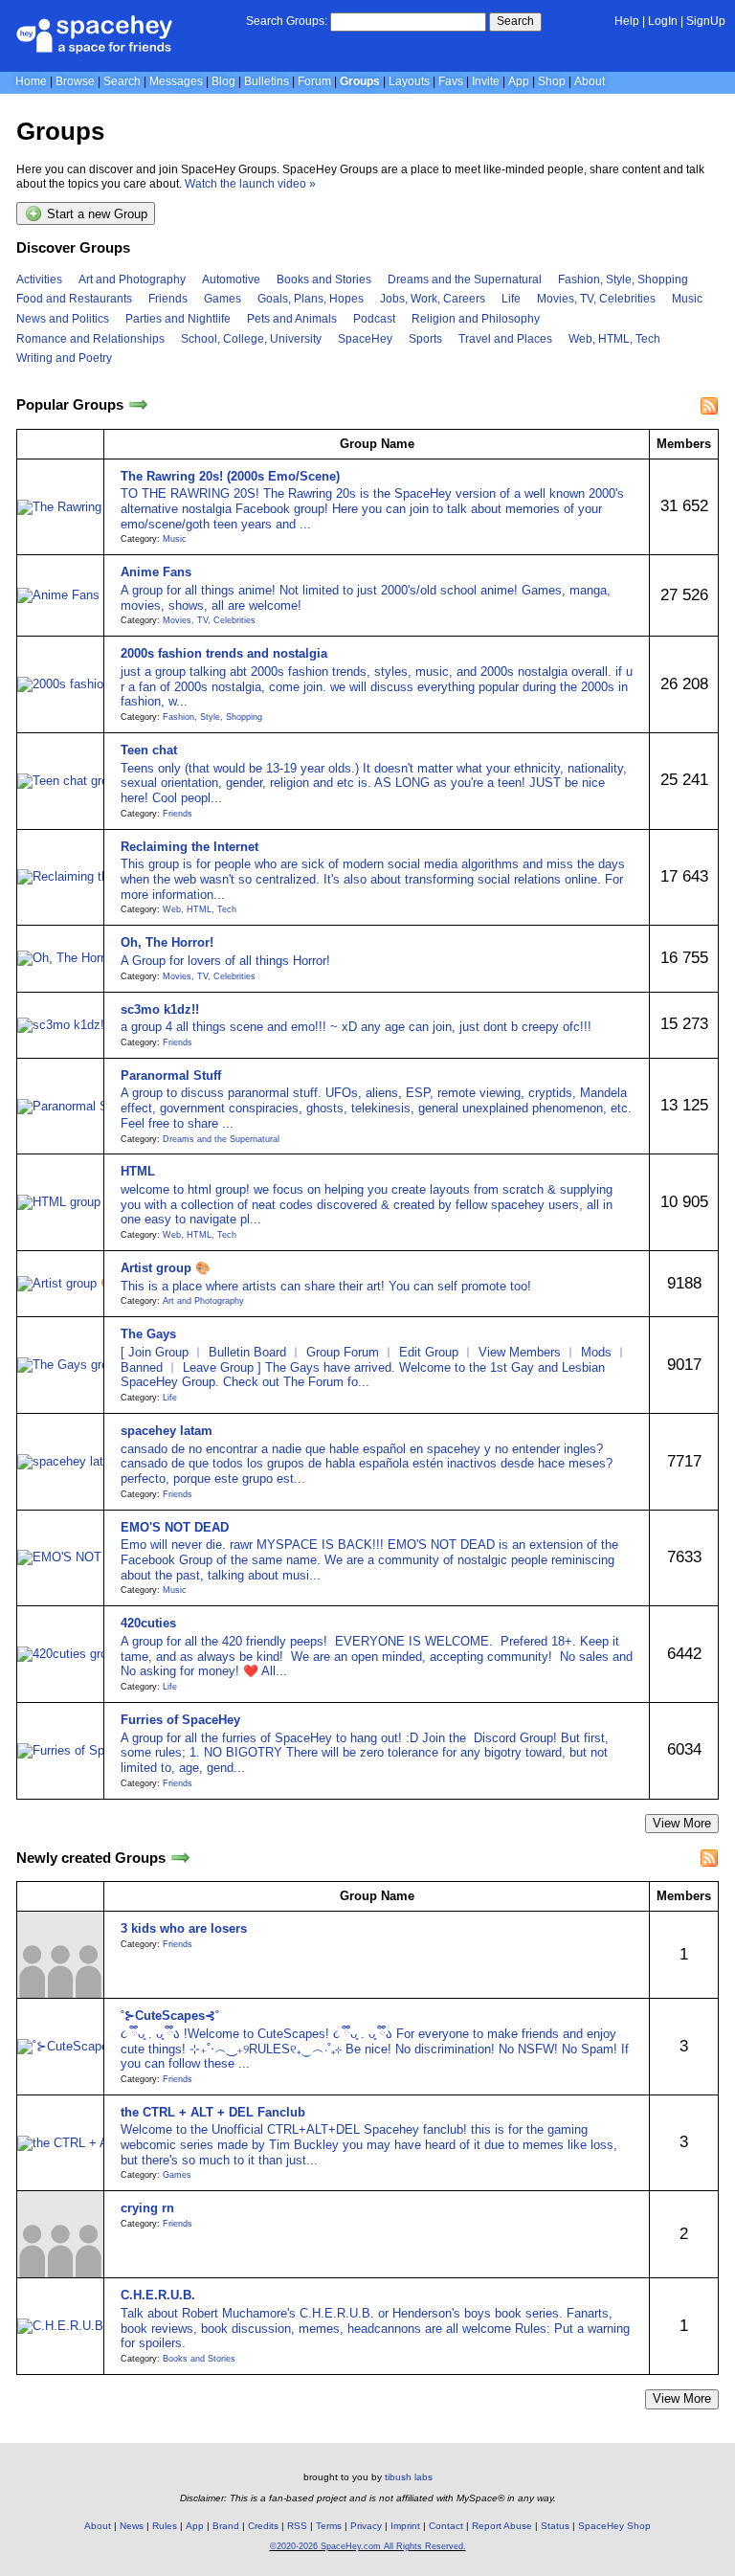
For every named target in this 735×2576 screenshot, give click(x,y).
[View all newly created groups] (180, 1858)
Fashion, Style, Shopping (623, 280)
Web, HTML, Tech (614, 339)
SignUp (706, 21)
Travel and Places (505, 339)
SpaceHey (365, 339)
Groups (360, 81)
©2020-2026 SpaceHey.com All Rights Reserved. (368, 2546)
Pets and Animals (292, 319)
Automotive (231, 280)
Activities (39, 280)
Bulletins (267, 81)
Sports (425, 339)
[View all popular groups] (138, 405)
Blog (223, 81)
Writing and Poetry (64, 358)
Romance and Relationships (90, 339)
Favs (451, 81)
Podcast (374, 319)
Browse (75, 81)
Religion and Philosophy (476, 319)
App (519, 81)
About (590, 81)
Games (223, 299)
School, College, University (251, 339)
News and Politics (63, 319)
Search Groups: (287, 21)
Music (687, 299)
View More (682, 1823)
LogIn (663, 21)
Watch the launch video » (250, 184)
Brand (226, 2526)
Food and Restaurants (74, 299)
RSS (297, 2526)
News (132, 2526)
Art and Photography (132, 280)
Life (511, 299)
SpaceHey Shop (614, 2526)
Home (31, 81)
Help (627, 21)
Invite (486, 81)
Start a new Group (95, 215)
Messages (176, 81)
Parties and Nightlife (178, 319)
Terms (329, 2526)
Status (555, 2526)
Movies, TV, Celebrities (596, 299)
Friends (168, 299)
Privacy (366, 2526)
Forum (314, 81)
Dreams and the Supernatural (465, 280)
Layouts (409, 81)
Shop (552, 81)
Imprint (405, 2526)
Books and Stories (324, 280)
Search (515, 21)
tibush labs (409, 2477)
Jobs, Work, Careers (433, 299)
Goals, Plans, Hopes (311, 299)
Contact (446, 2526)
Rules (165, 2526)
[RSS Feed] (709, 406)
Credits (263, 2526)
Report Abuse (502, 2526)
